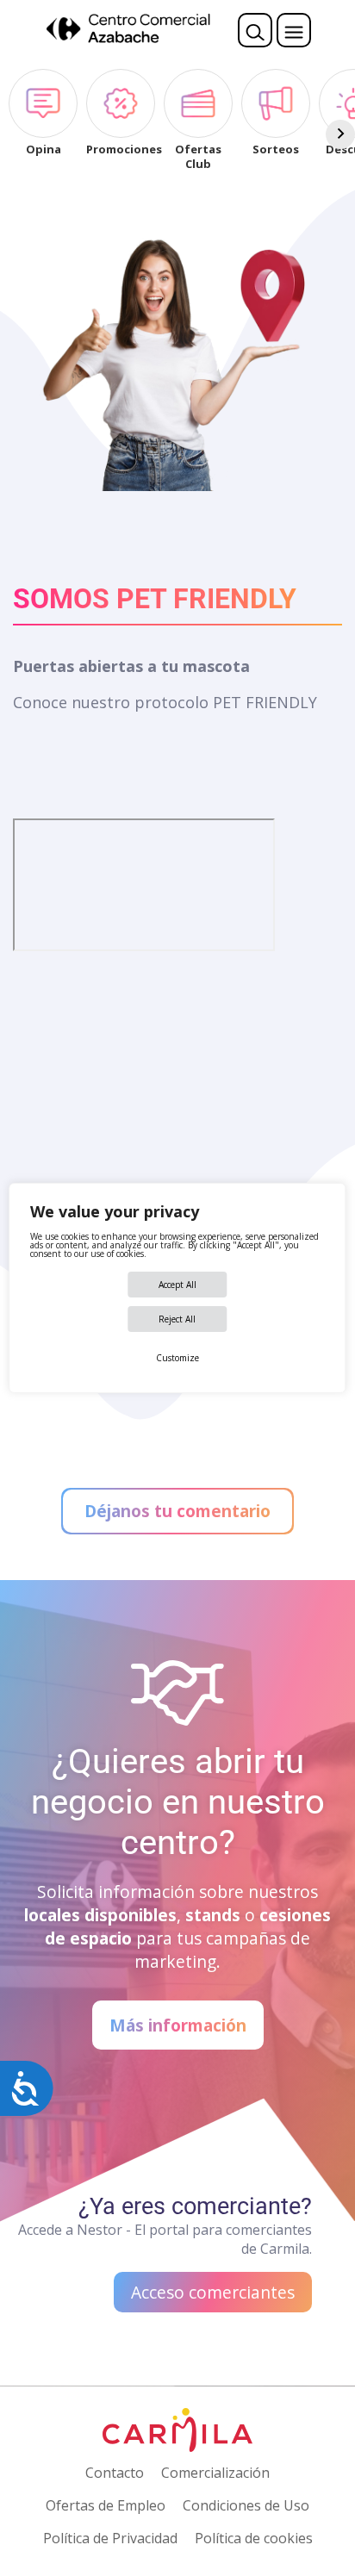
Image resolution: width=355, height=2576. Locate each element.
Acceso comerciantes (213, 2292)
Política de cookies (254, 2538)
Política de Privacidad (110, 2538)
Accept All (177, 1285)
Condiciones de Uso (246, 2505)
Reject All (177, 1319)
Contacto (115, 2473)
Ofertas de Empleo (106, 2505)
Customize (177, 1358)
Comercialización (215, 2473)
